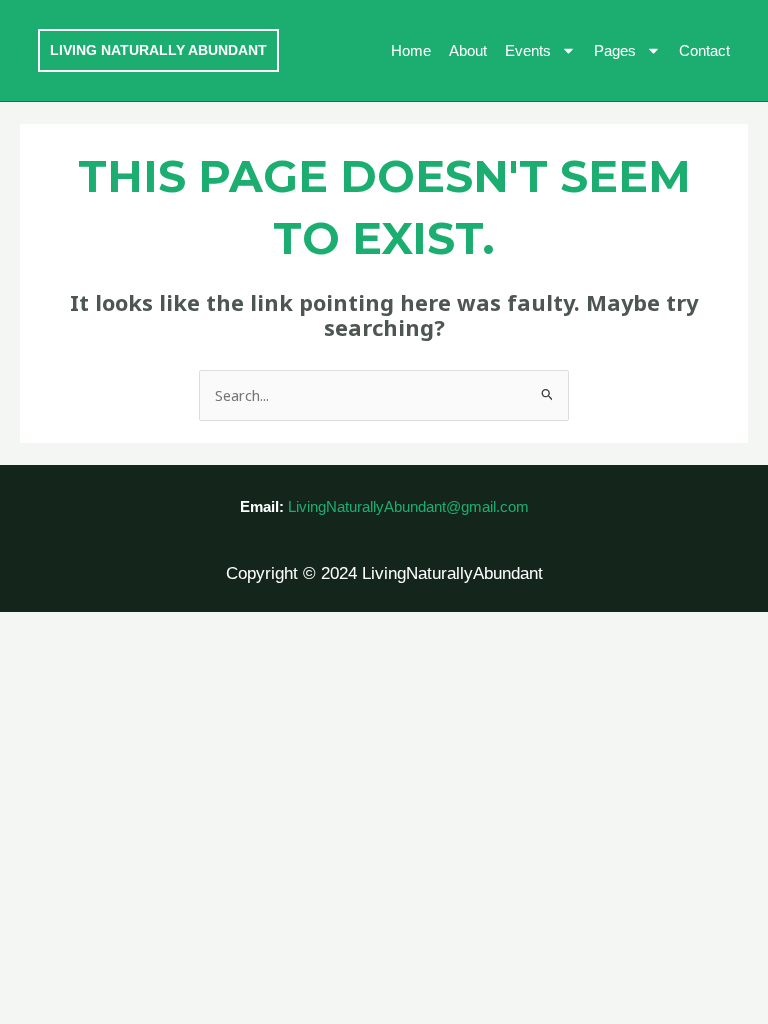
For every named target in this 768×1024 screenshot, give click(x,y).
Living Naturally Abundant (158, 50)
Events (528, 50)
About (468, 50)
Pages (615, 50)
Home (411, 50)
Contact (704, 50)
